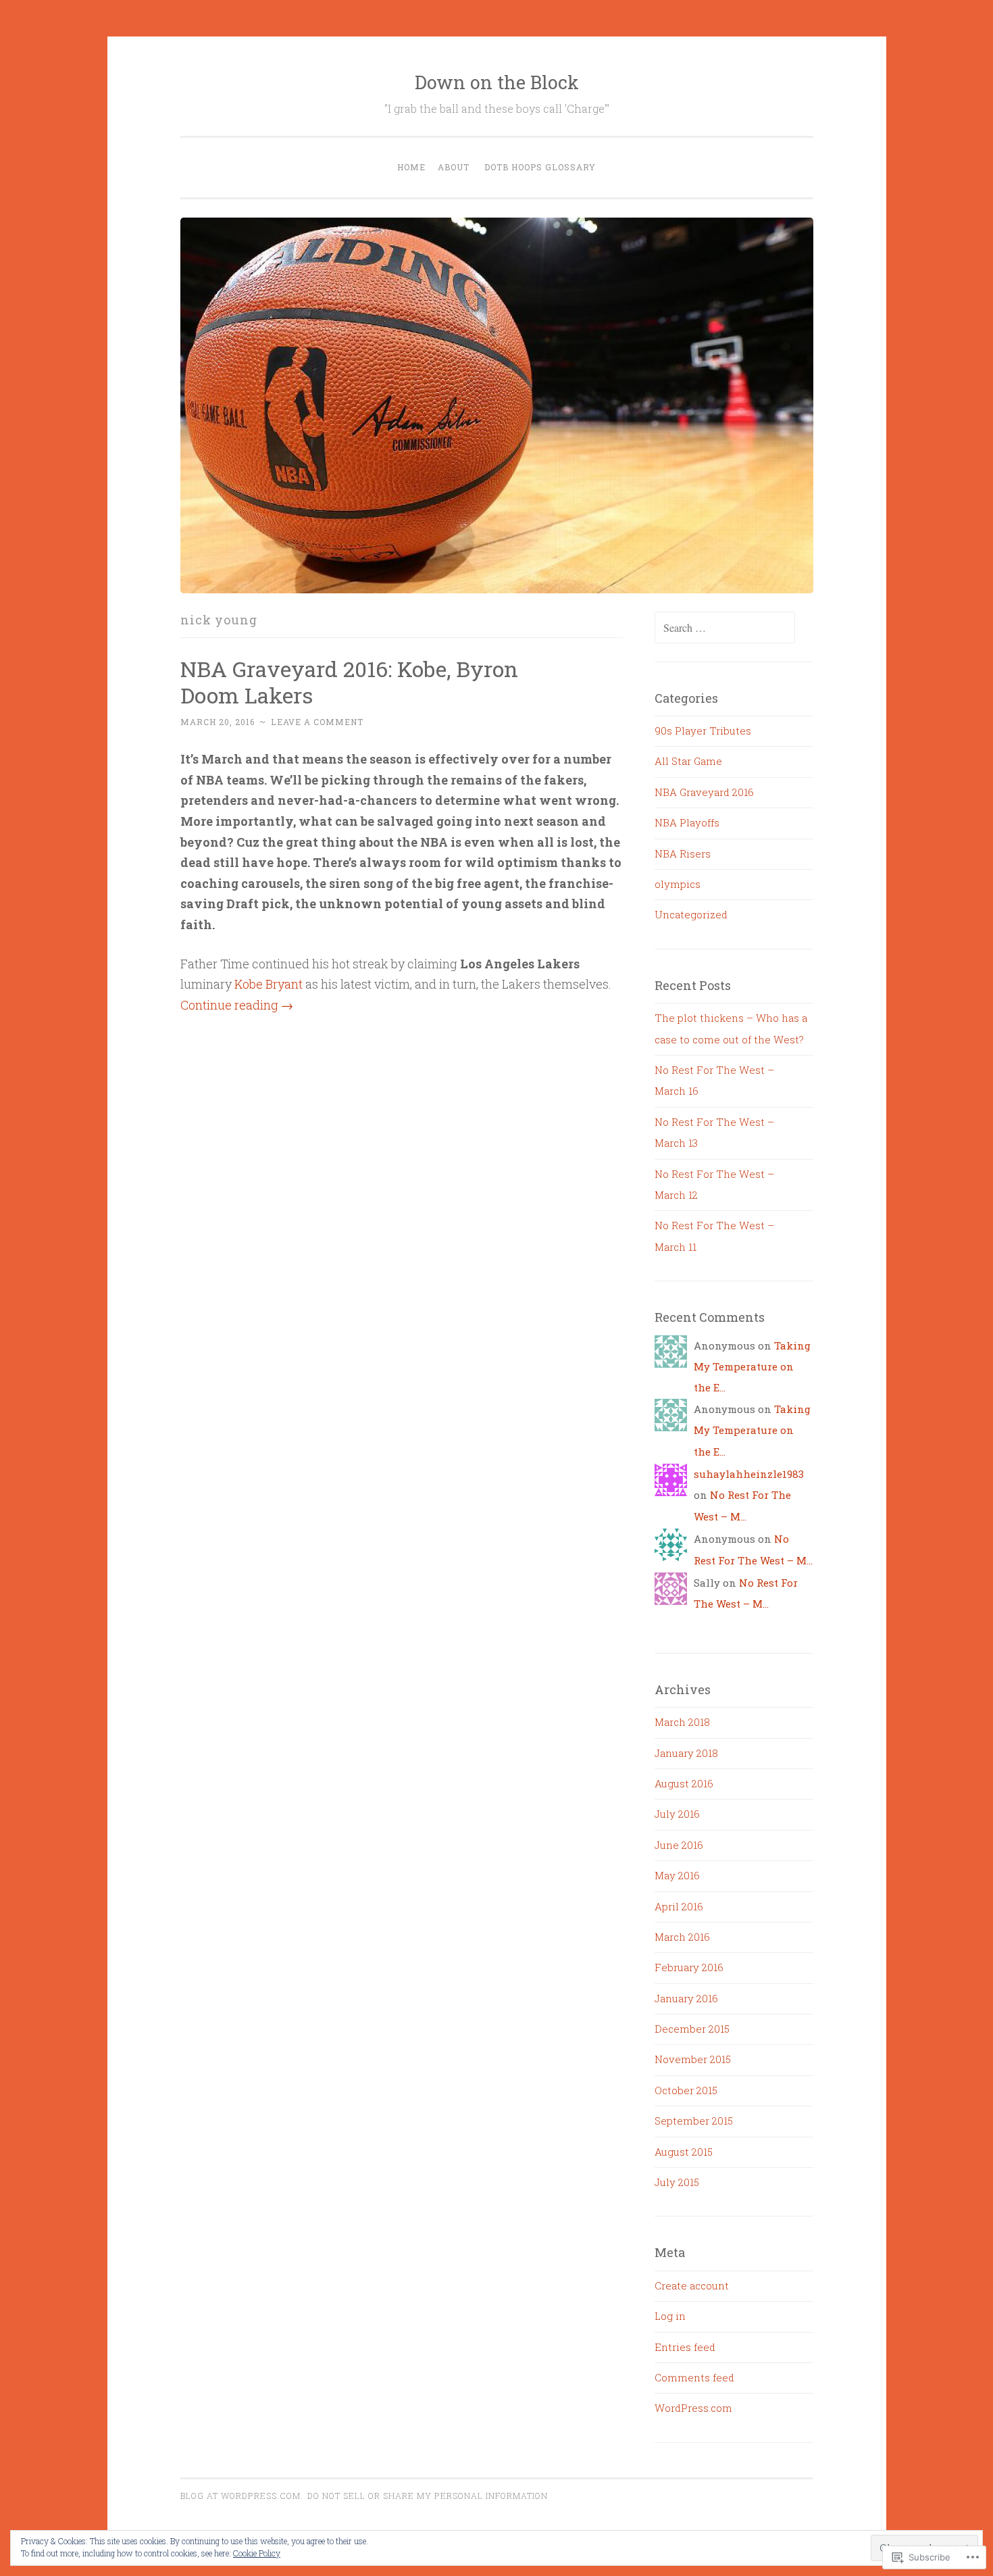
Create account (692, 2285)
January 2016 (686, 1998)
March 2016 (682, 1937)
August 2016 (684, 1783)
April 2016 (679, 1906)
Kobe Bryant (269, 984)
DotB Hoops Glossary (540, 167)
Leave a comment (317, 722)
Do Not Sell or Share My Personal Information (428, 2496)
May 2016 (677, 1875)
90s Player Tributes (703, 730)
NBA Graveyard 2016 (704, 792)
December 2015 (692, 2029)
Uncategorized (691, 914)
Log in (670, 2316)
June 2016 (679, 1845)
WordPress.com (693, 2408)
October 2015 (686, 2090)
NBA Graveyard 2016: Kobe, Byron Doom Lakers (349, 682)
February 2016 (689, 1967)
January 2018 (686, 1753)
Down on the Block (497, 82)
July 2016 (677, 1814)
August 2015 (684, 2152)
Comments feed (694, 2377)
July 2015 (677, 2182)
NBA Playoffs (687, 822)
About (454, 167)
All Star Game (688, 761)
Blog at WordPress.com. (242, 2496)
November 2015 (693, 2059)
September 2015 (694, 2121)
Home (411, 167)
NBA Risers (683, 853)
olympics (678, 884)
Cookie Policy (257, 2553)
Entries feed (685, 2347)
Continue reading (237, 1005)
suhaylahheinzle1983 (749, 1474)
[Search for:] (725, 628)
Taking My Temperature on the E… (752, 1367)
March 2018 (682, 1722)
